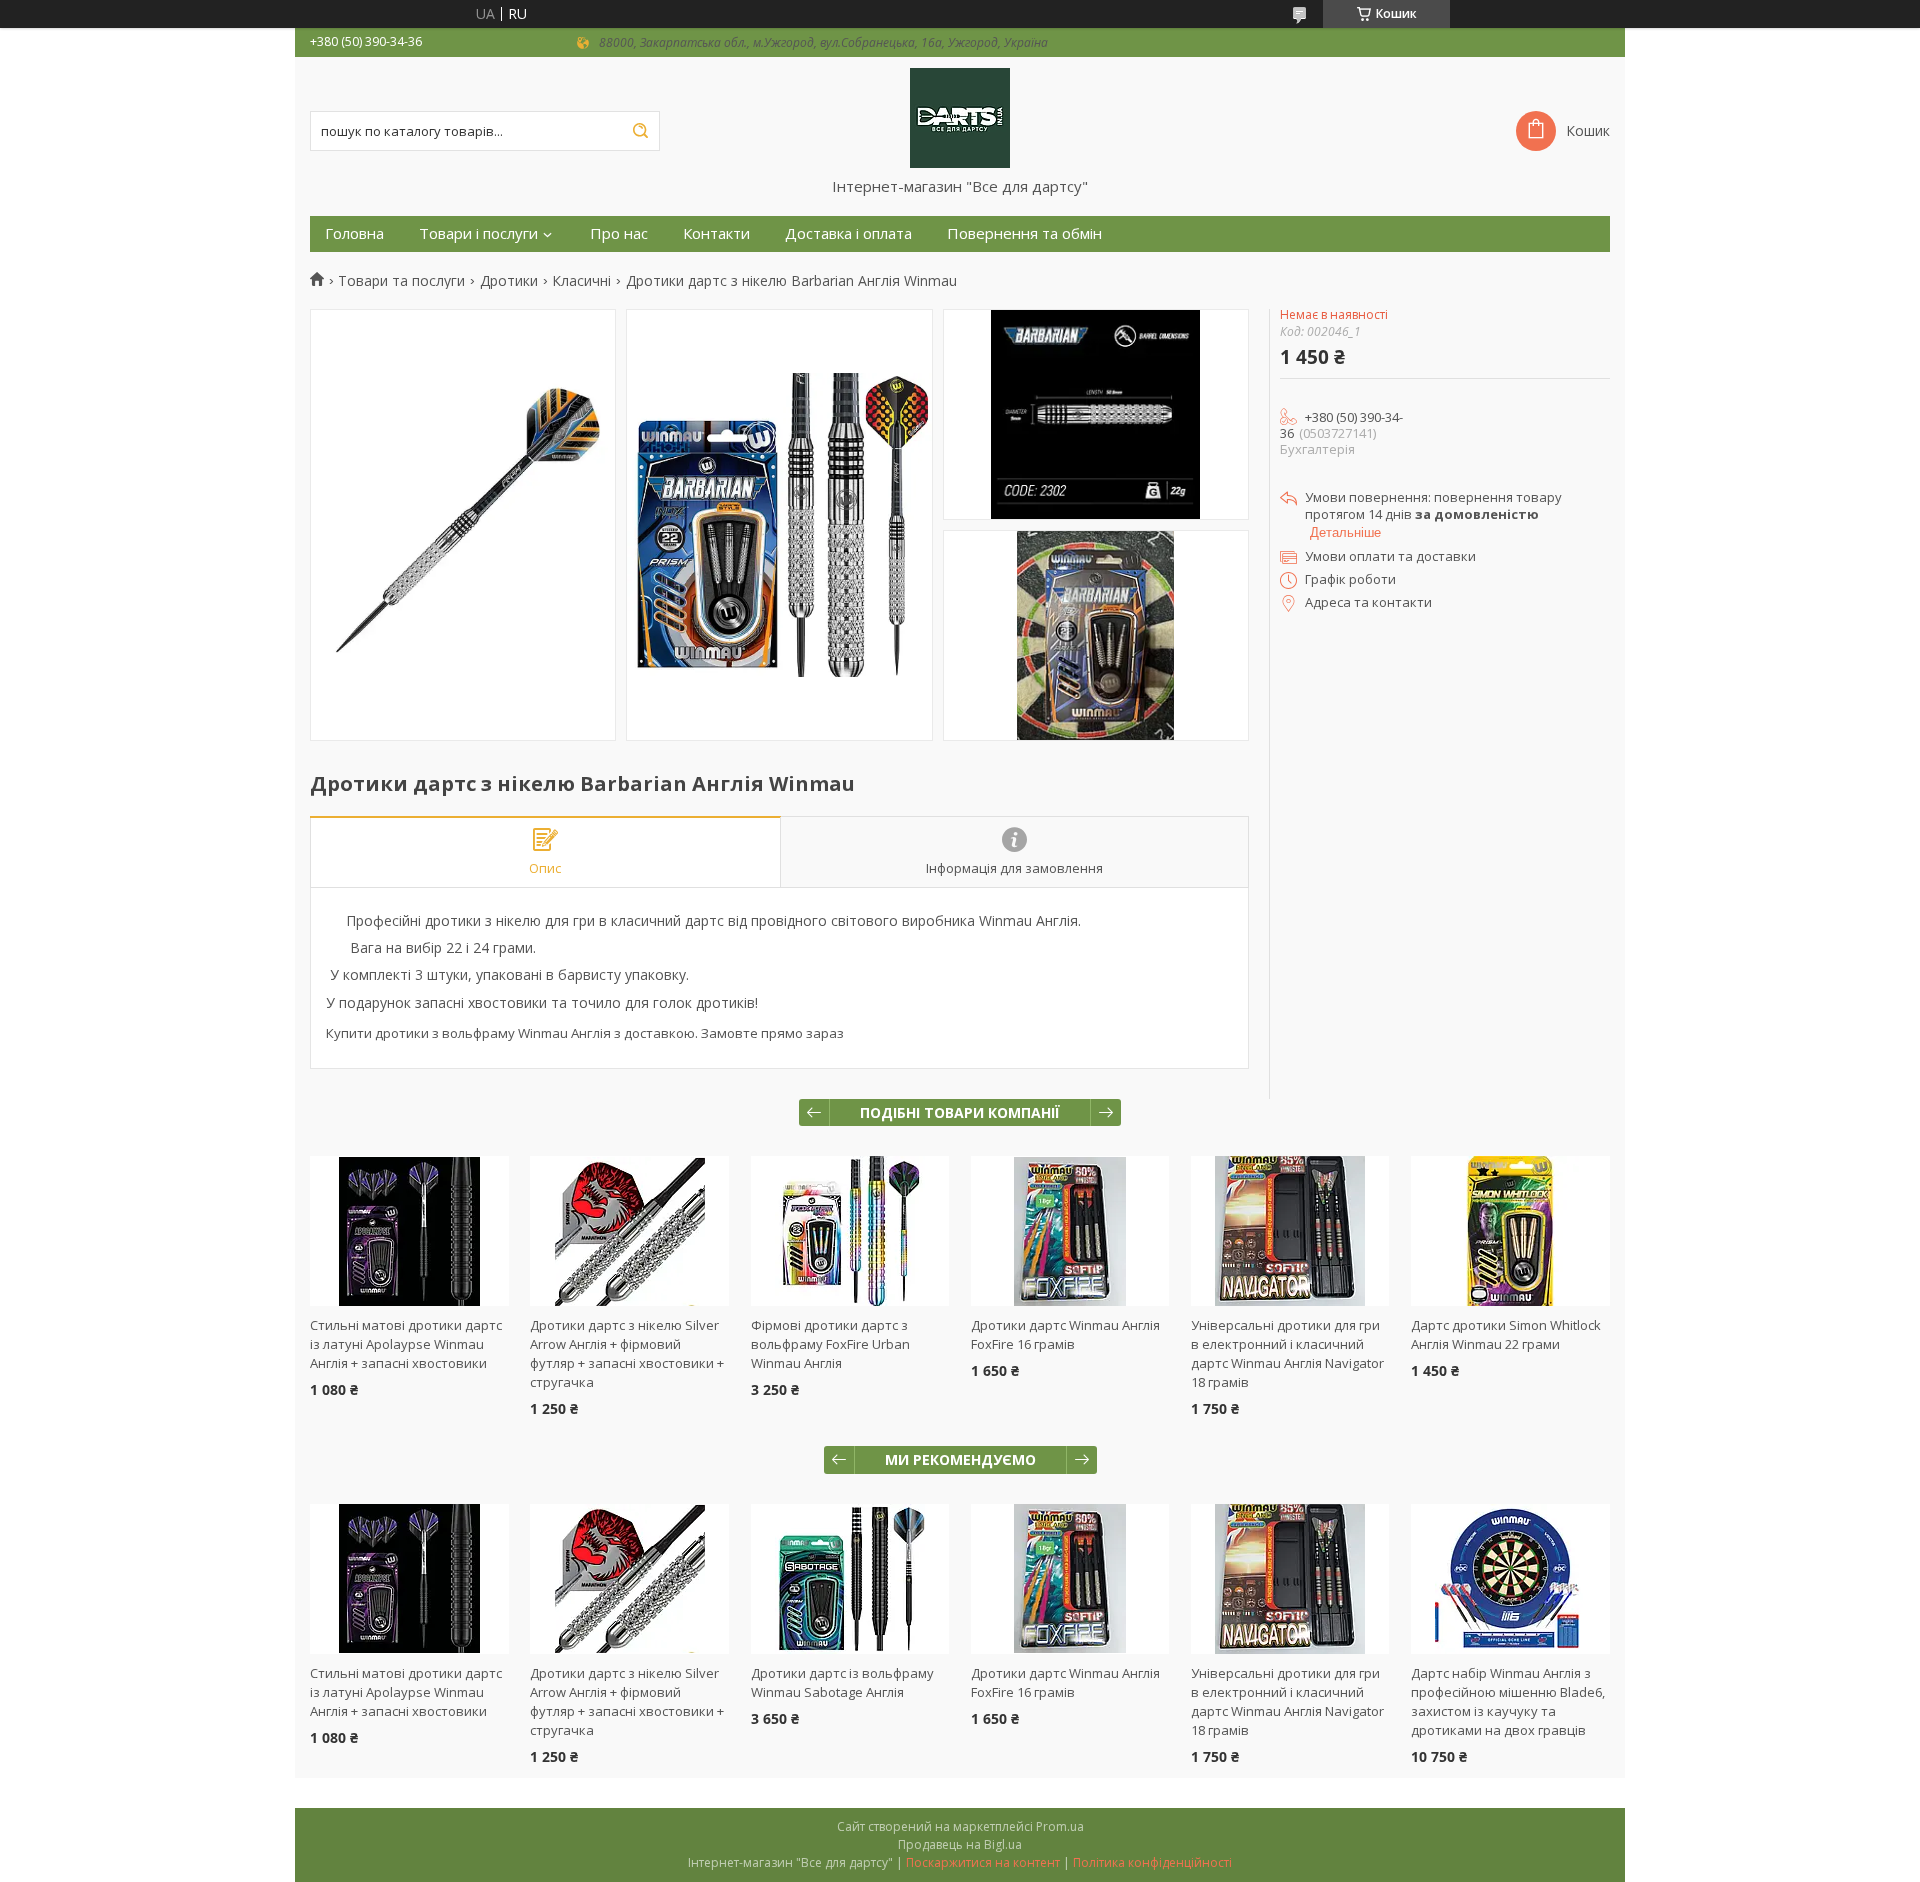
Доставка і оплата (848, 233)
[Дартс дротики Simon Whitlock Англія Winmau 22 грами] (1510, 1231)
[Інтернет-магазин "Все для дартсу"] (960, 117)
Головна (354, 233)
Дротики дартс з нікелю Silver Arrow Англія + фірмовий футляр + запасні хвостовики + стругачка (627, 1353)
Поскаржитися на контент (983, 1862)
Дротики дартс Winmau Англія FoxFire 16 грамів (1065, 1334)
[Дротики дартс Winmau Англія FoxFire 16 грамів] (1070, 1231)
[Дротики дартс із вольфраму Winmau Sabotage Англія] (850, 1579)
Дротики (509, 281)
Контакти (716, 233)
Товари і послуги (478, 233)
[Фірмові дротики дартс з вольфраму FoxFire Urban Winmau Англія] (850, 1231)
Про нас (619, 233)
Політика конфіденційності (1152, 1862)
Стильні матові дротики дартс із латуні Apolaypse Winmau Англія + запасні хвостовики (406, 1344)
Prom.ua (1060, 1826)
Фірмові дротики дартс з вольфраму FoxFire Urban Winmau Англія (830, 1344)
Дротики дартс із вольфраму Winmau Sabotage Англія (842, 1682)
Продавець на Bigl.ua (960, 1844)
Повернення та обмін (1024, 233)
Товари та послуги (401, 281)
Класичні (581, 281)
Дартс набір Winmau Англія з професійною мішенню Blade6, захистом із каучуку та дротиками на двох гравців (1508, 1701)
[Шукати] (640, 131)
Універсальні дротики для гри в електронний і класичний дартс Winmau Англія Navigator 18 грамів (1287, 1353)
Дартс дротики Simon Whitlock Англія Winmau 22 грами (1506, 1334)
